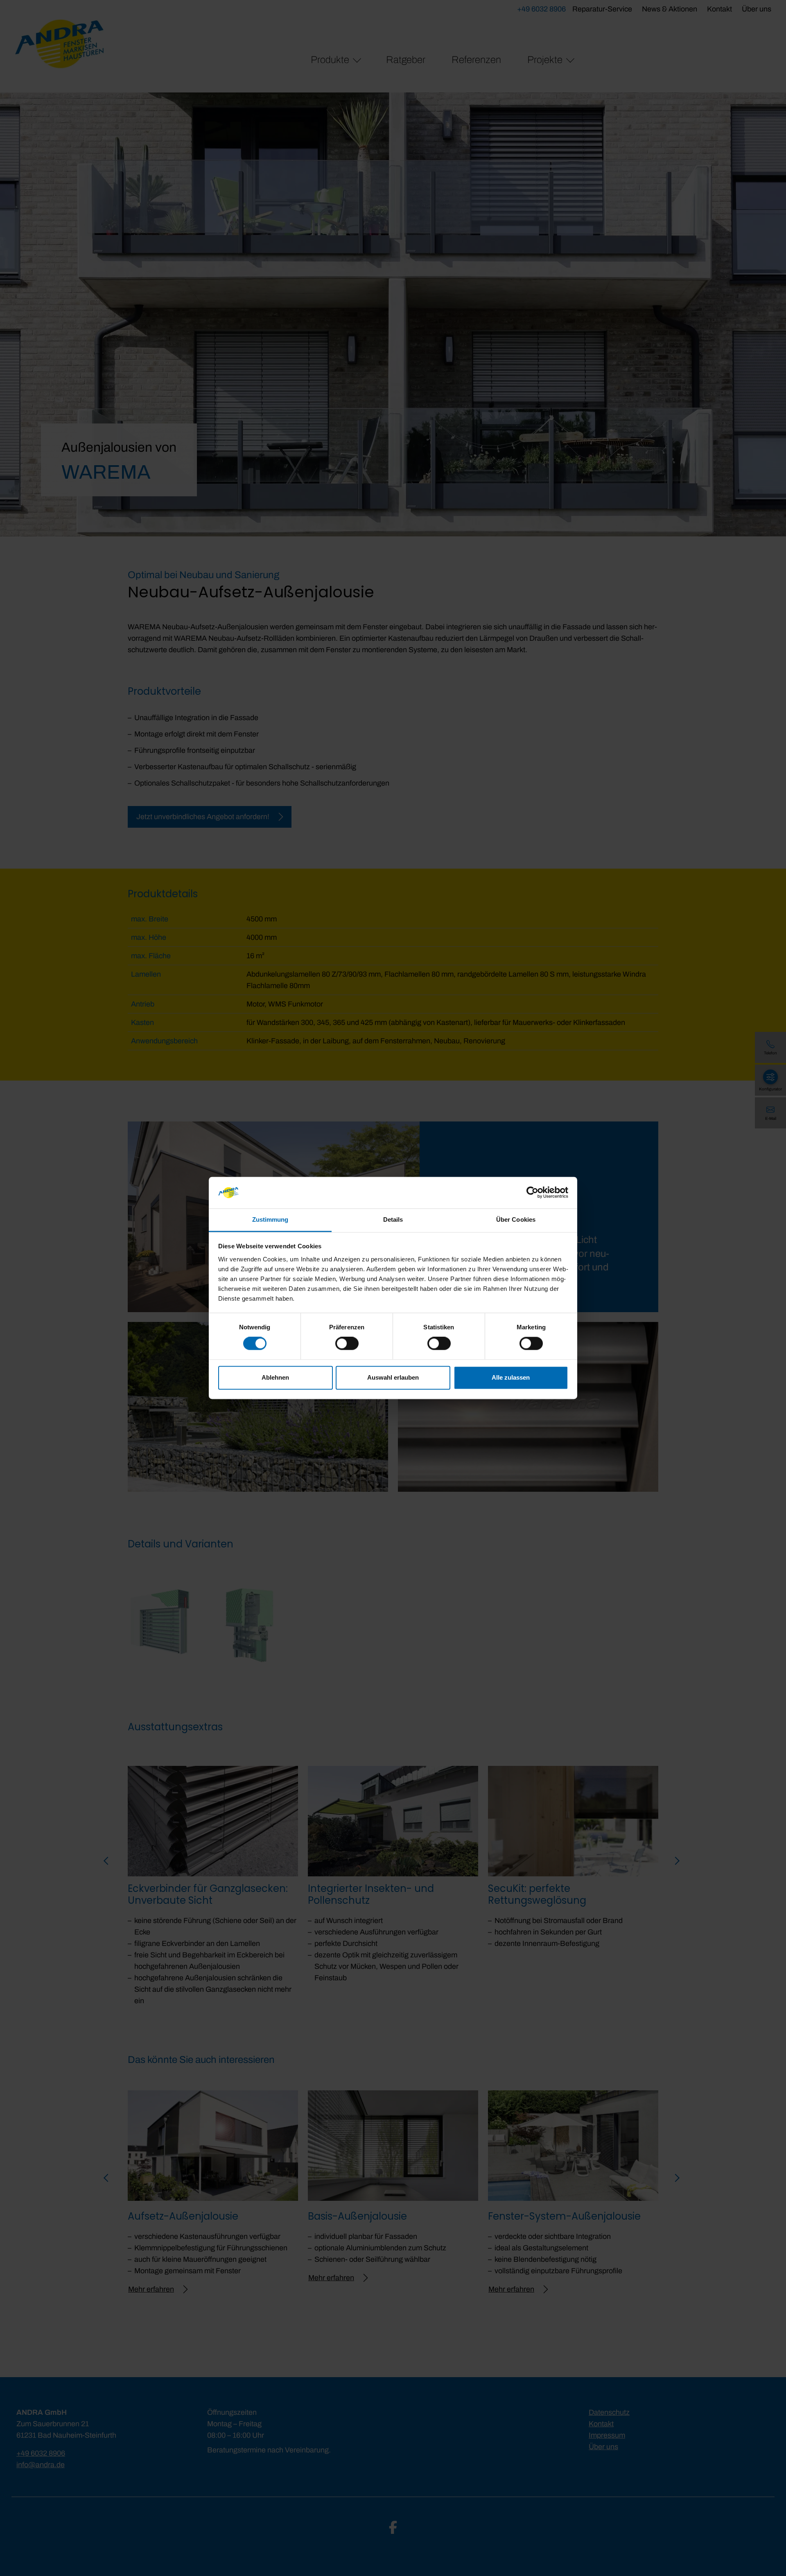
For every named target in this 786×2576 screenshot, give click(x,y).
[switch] (347, 1344)
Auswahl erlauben (393, 1377)
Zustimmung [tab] (270, 1219)
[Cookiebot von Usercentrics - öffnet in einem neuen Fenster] (532, 1193)
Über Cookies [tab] (516, 1219)
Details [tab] (393, 1219)
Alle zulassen (511, 1377)
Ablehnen (275, 1377)
